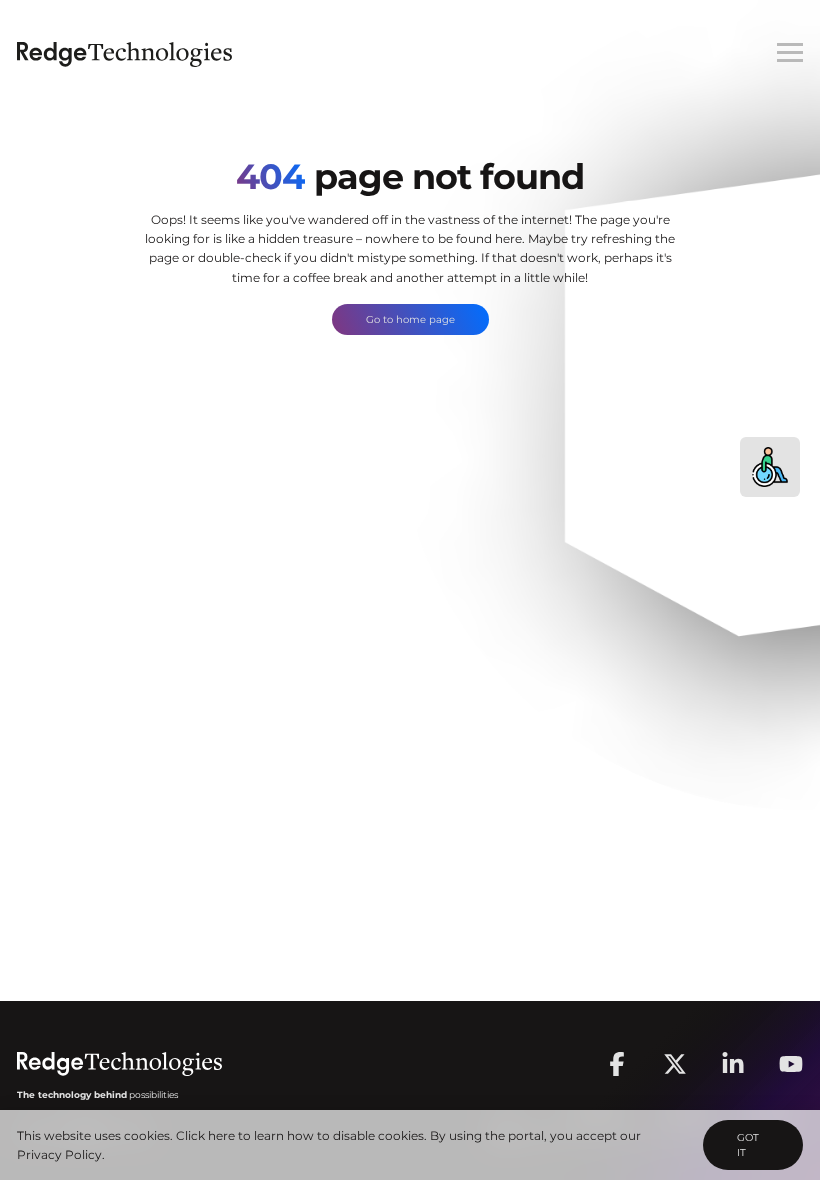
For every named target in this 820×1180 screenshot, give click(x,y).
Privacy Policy (59, 1154)
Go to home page (410, 319)
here (221, 1135)
